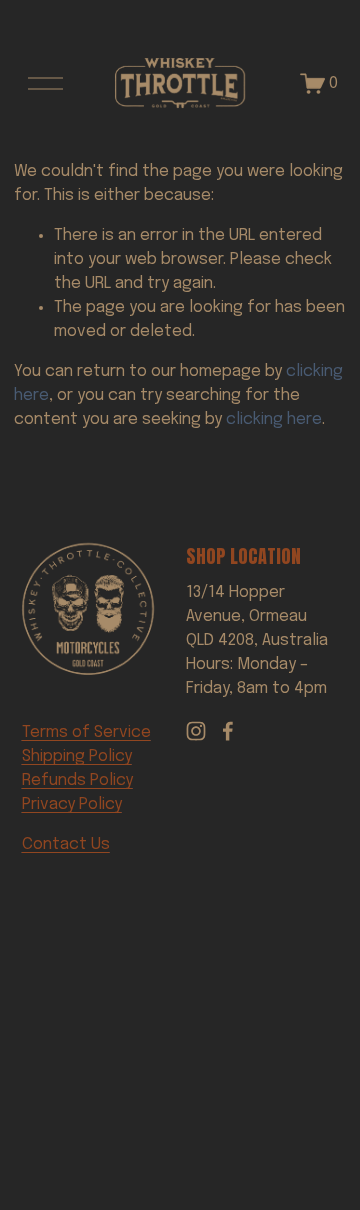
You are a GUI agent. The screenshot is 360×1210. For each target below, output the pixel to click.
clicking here (274, 419)
